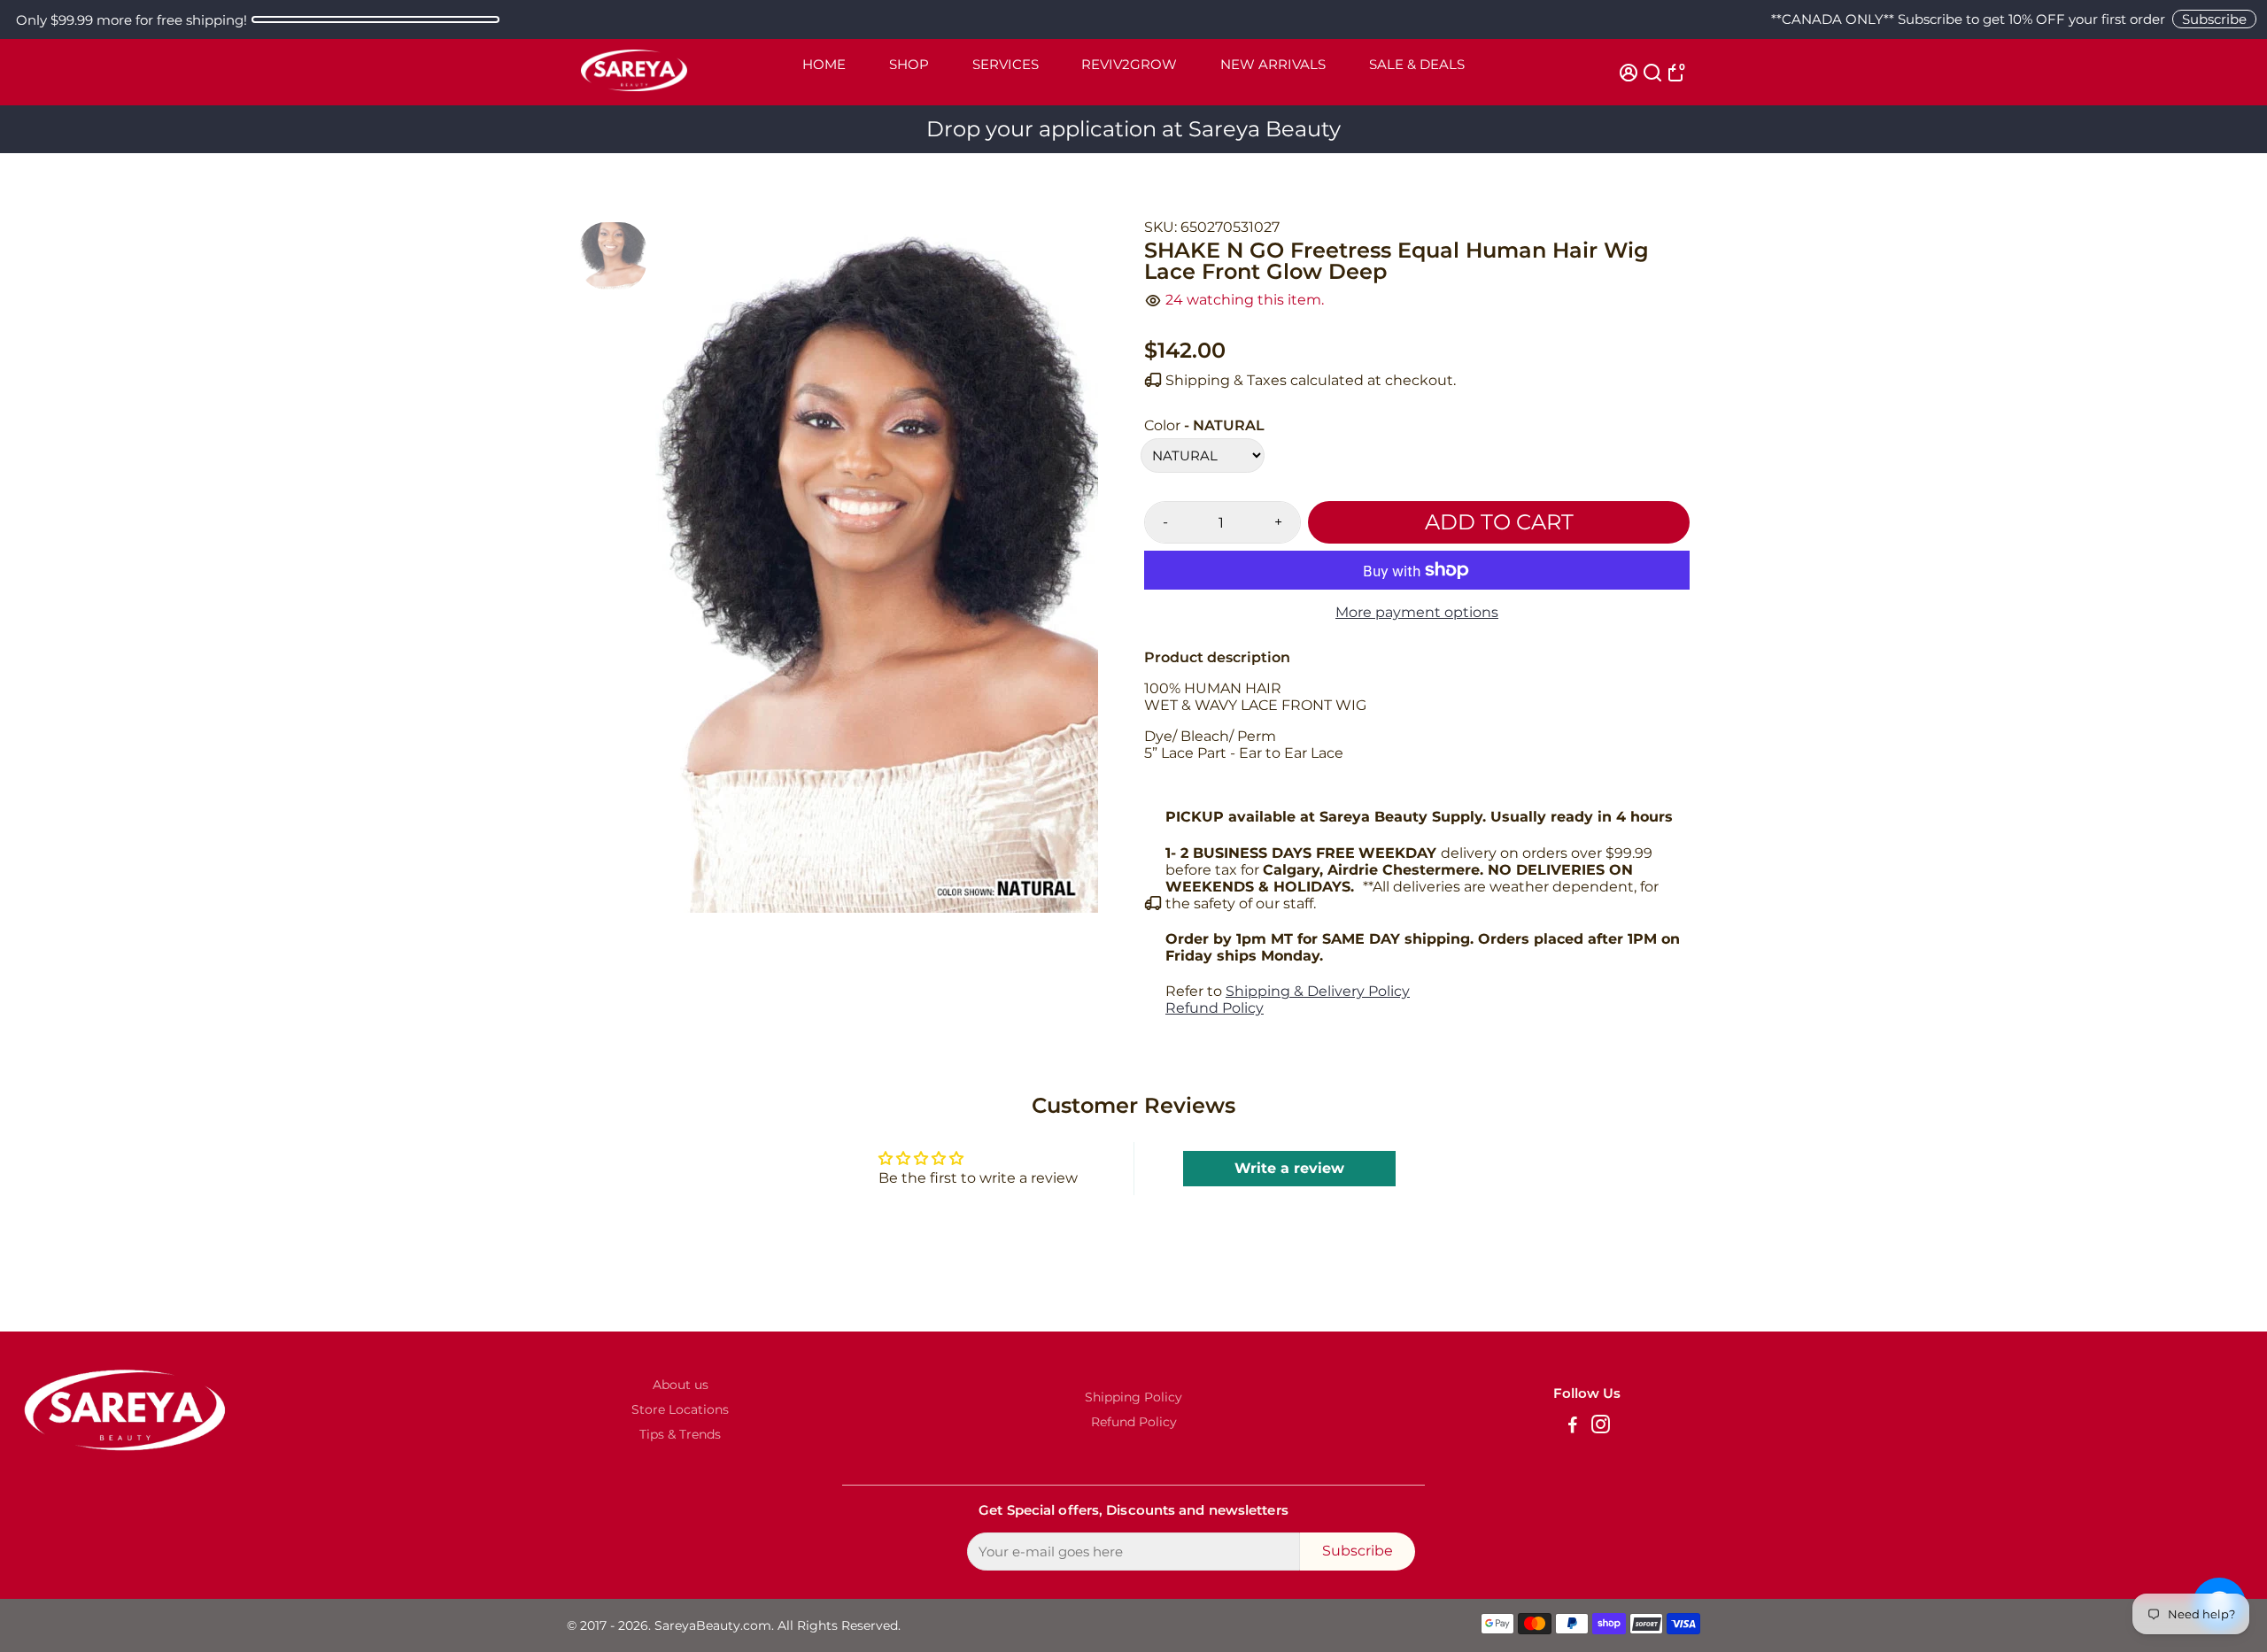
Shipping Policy (1133, 1397)
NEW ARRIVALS (1273, 64)
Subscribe (2214, 19)
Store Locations (680, 1409)
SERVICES (1006, 64)
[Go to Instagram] (1601, 1427)
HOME (824, 64)
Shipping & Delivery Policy (1318, 991)
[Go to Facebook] (1573, 1427)
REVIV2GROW (1129, 64)
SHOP (909, 64)
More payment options (1417, 612)
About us (681, 1385)
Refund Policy (1215, 1008)
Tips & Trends (680, 1434)
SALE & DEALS (1417, 64)
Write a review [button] (1289, 1168)
